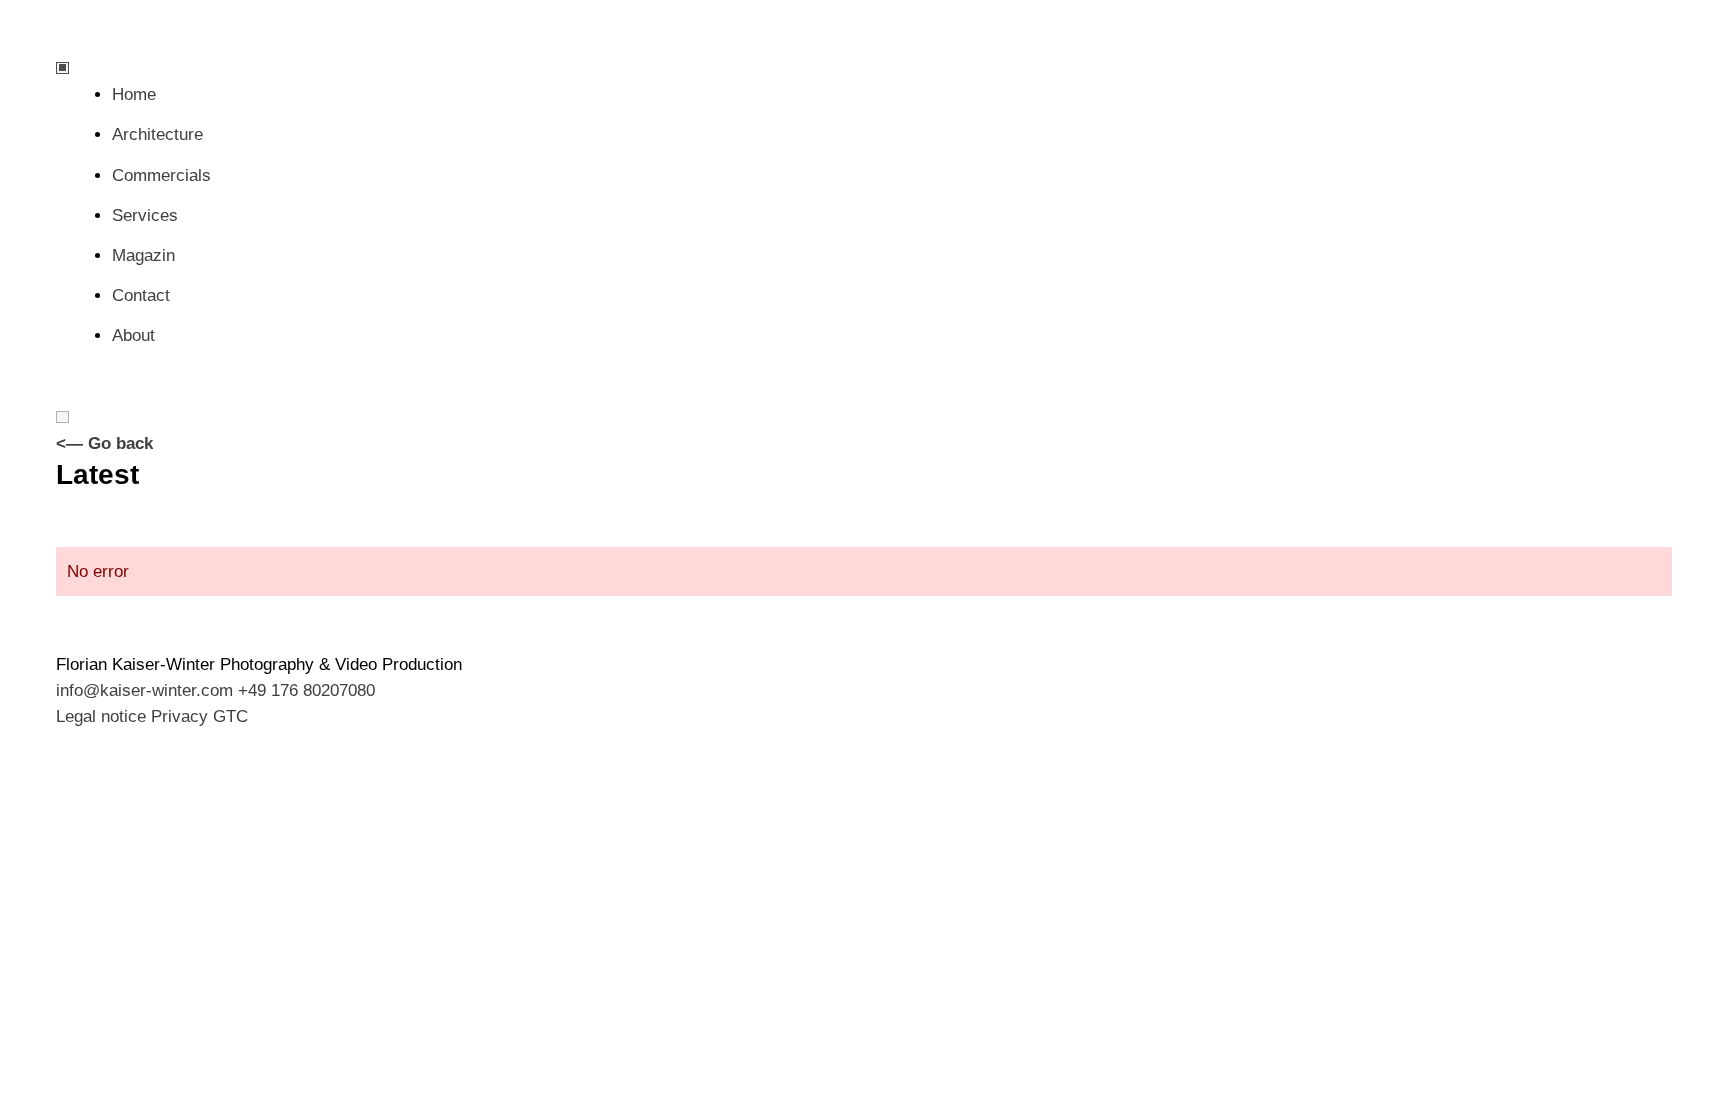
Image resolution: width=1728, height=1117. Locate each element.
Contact (141, 295)
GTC (230, 716)
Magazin (143, 255)
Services (145, 215)
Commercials (161, 175)
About (133, 335)
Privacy (179, 716)
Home (134, 94)
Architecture (157, 134)
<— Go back (104, 443)
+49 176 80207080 (306, 690)
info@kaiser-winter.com (144, 690)
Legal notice (101, 716)
